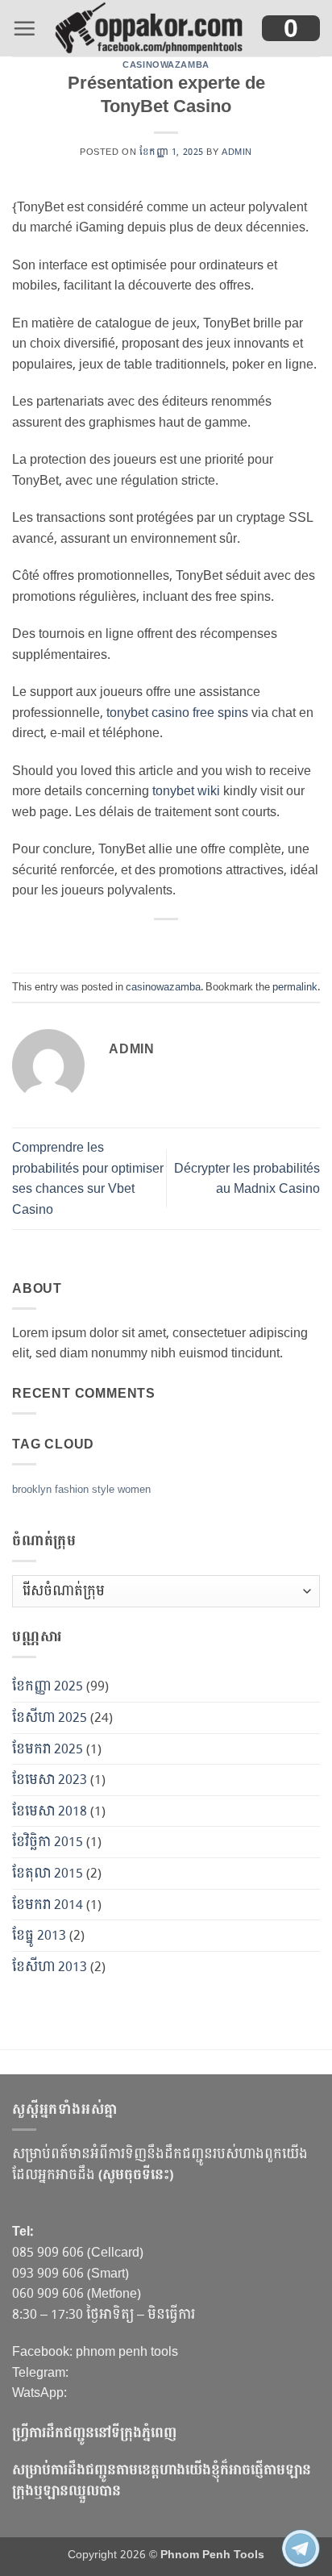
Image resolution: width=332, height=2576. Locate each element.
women (134, 1490)
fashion (72, 1490)
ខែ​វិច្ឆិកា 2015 (48, 1842)
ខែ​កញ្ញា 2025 (48, 1686)
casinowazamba (166, 65)
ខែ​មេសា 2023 (50, 1780)
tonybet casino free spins (177, 713)
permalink (295, 987)
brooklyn (32, 1490)
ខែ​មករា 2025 (48, 1749)
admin (237, 152)
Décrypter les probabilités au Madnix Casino (247, 1179)
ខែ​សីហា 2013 (50, 1967)
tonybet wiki (186, 791)
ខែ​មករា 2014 (48, 1905)
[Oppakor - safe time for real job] (149, 28)
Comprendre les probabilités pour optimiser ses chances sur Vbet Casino (88, 1178)
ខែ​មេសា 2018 (50, 1811)
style (103, 1490)
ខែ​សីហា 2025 (50, 1717)
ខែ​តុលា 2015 (48, 1873)
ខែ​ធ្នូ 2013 (39, 1935)
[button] (24, 28)
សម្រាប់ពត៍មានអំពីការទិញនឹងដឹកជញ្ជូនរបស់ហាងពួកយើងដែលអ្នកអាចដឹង (160, 2164)
